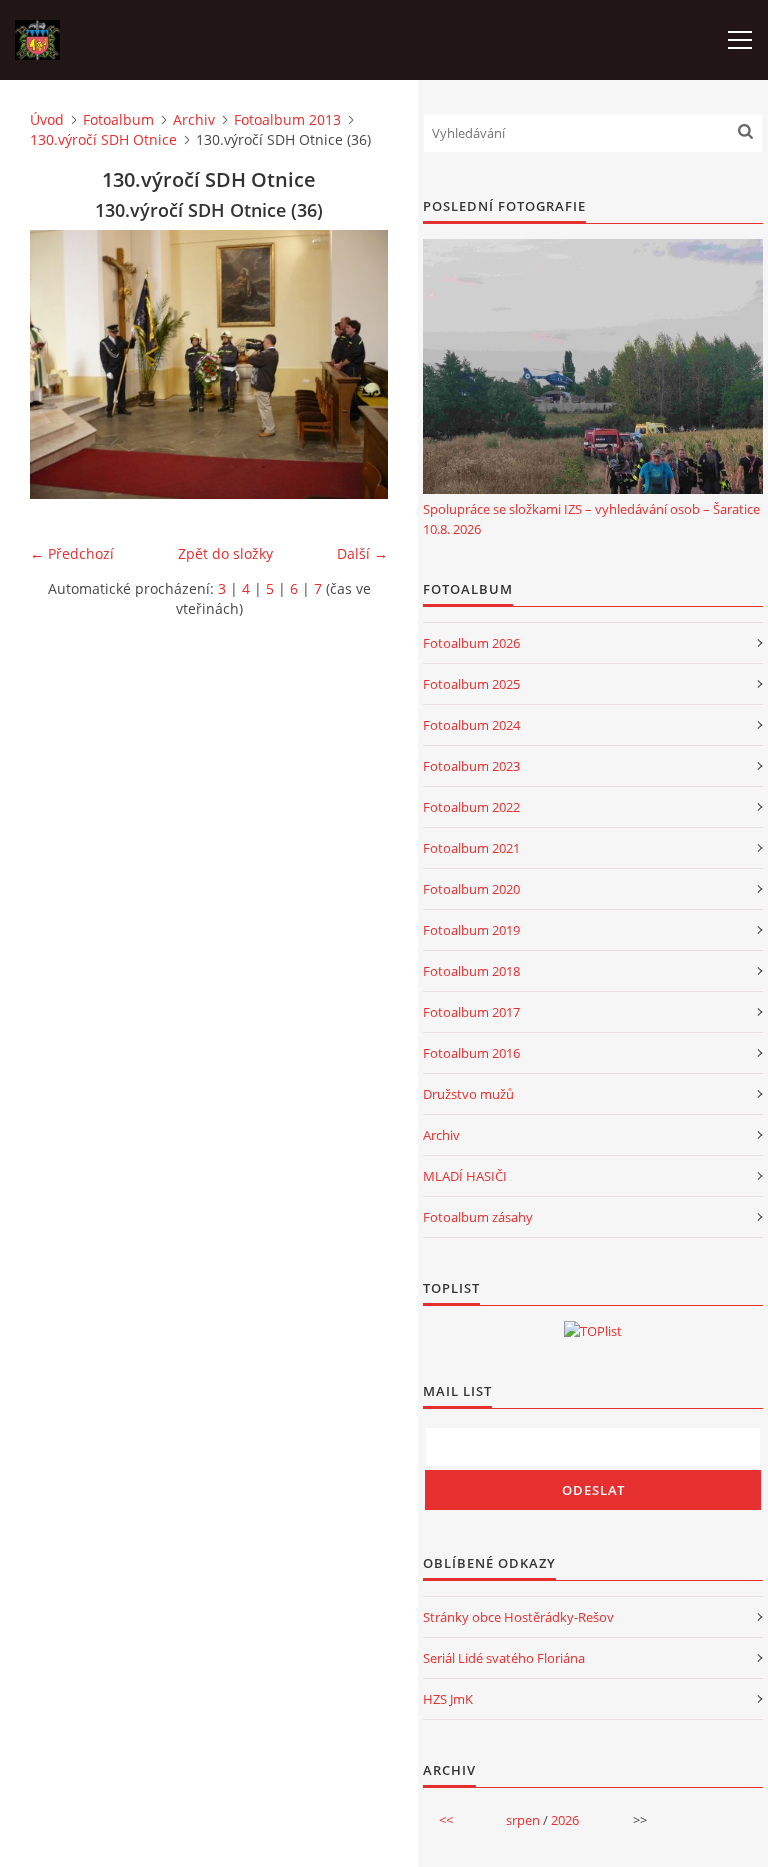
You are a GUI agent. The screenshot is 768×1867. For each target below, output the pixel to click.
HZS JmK (448, 1699)
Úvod (47, 119)
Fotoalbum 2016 (471, 1053)
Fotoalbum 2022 (471, 807)
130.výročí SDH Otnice (103, 139)
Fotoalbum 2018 (471, 971)
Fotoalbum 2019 (471, 930)
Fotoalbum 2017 (471, 1012)
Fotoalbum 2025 (471, 684)
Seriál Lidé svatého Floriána (504, 1658)
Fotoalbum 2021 (471, 848)
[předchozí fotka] (62, 364)
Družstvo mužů (468, 1094)
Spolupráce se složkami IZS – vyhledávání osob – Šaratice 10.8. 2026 (591, 519)
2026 (565, 1820)
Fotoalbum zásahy (478, 1217)
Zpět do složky (225, 553)
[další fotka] (355, 364)
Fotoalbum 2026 (471, 643)
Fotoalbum (118, 119)
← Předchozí (72, 553)
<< (446, 1820)
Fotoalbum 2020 (471, 889)
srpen (523, 1820)
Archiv (194, 119)
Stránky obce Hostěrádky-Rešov (518, 1617)
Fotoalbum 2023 (471, 766)
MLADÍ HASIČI (465, 1176)
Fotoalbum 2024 (471, 725)
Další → (362, 553)
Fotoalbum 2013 (287, 119)
